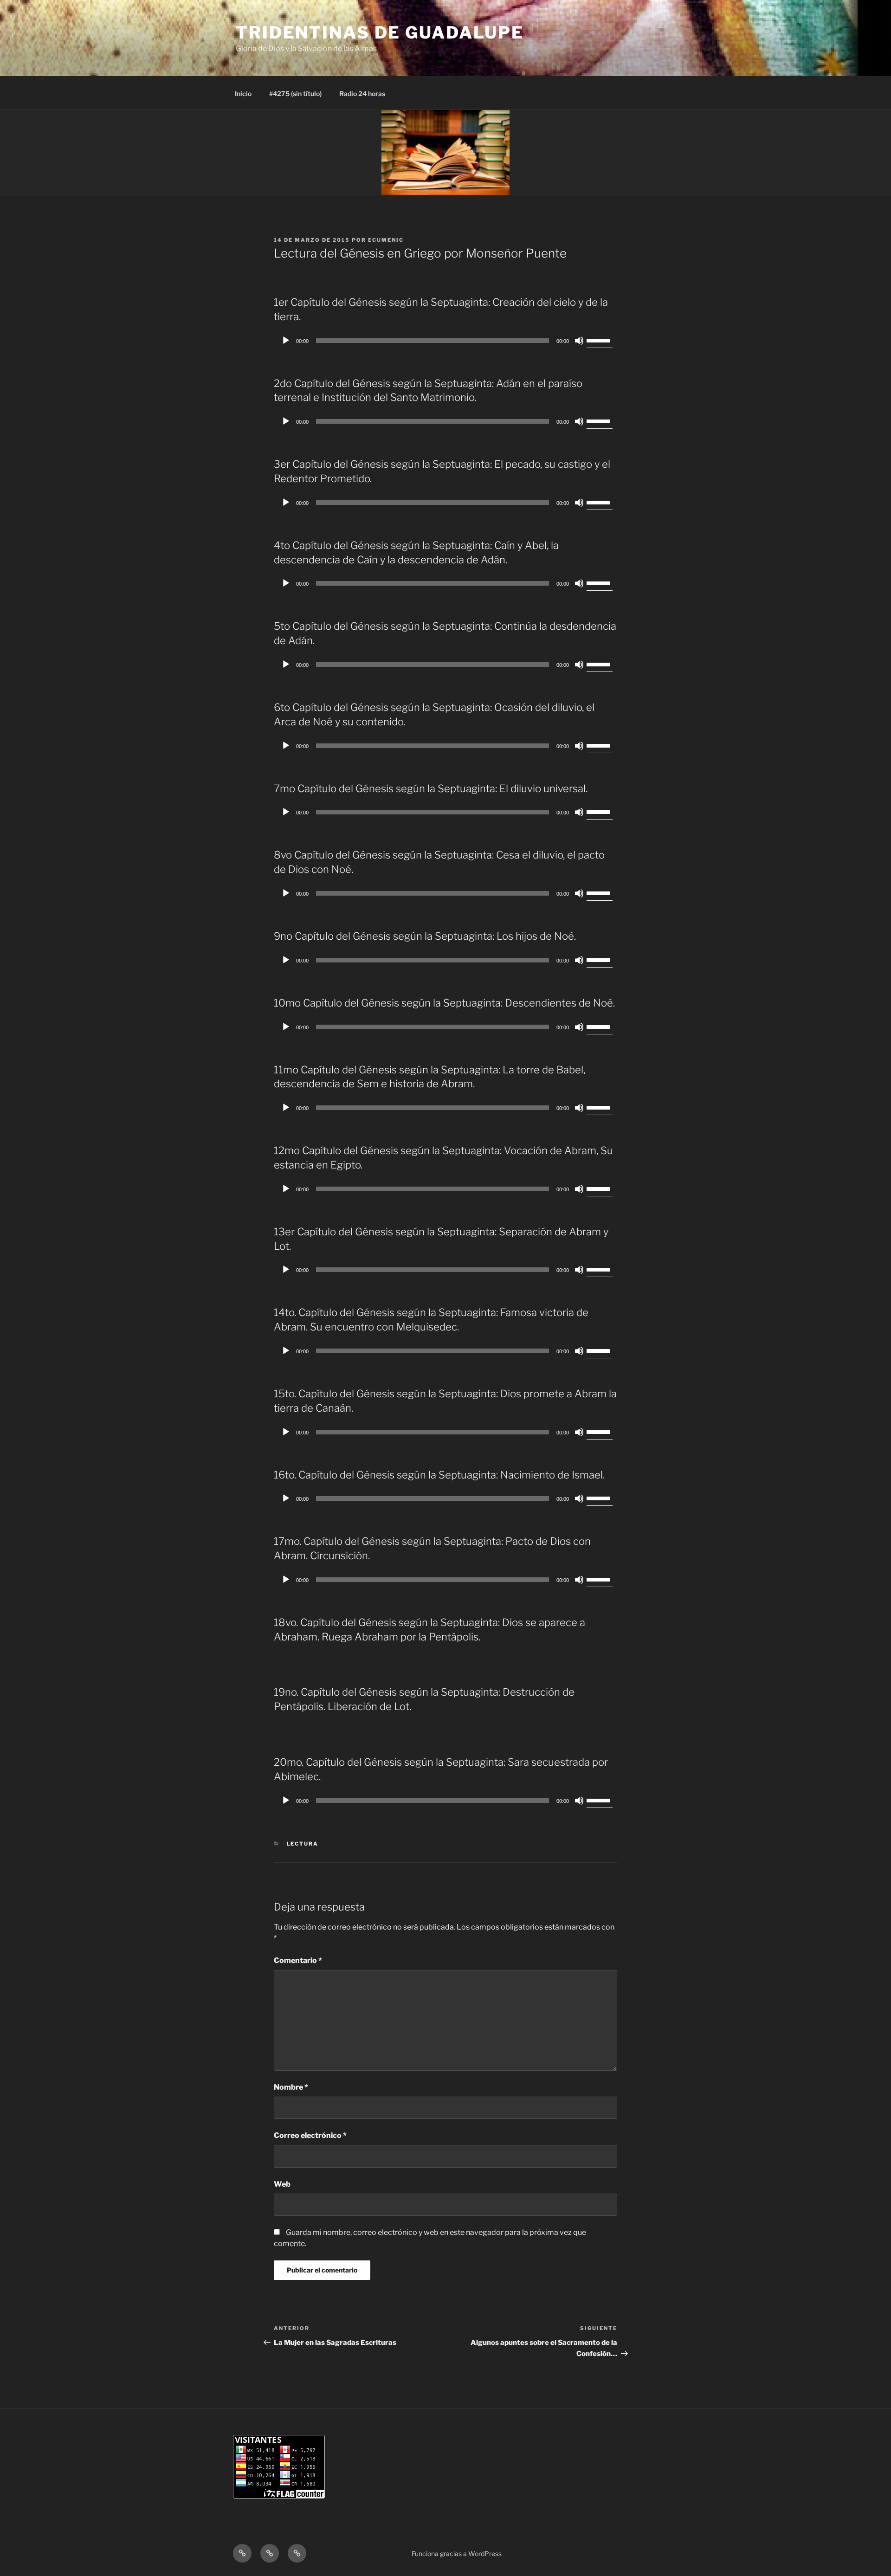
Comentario (298, 1960)
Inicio (243, 94)
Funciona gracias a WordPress (457, 2553)
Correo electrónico (310, 2135)
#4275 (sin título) (295, 94)
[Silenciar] (579, 341)
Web (282, 2184)
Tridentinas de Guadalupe (380, 32)
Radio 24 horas (362, 94)
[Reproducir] (286, 341)
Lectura (303, 1844)
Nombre (291, 2087)
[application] (445, 341)
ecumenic (386, 240)
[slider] (600, 340)
